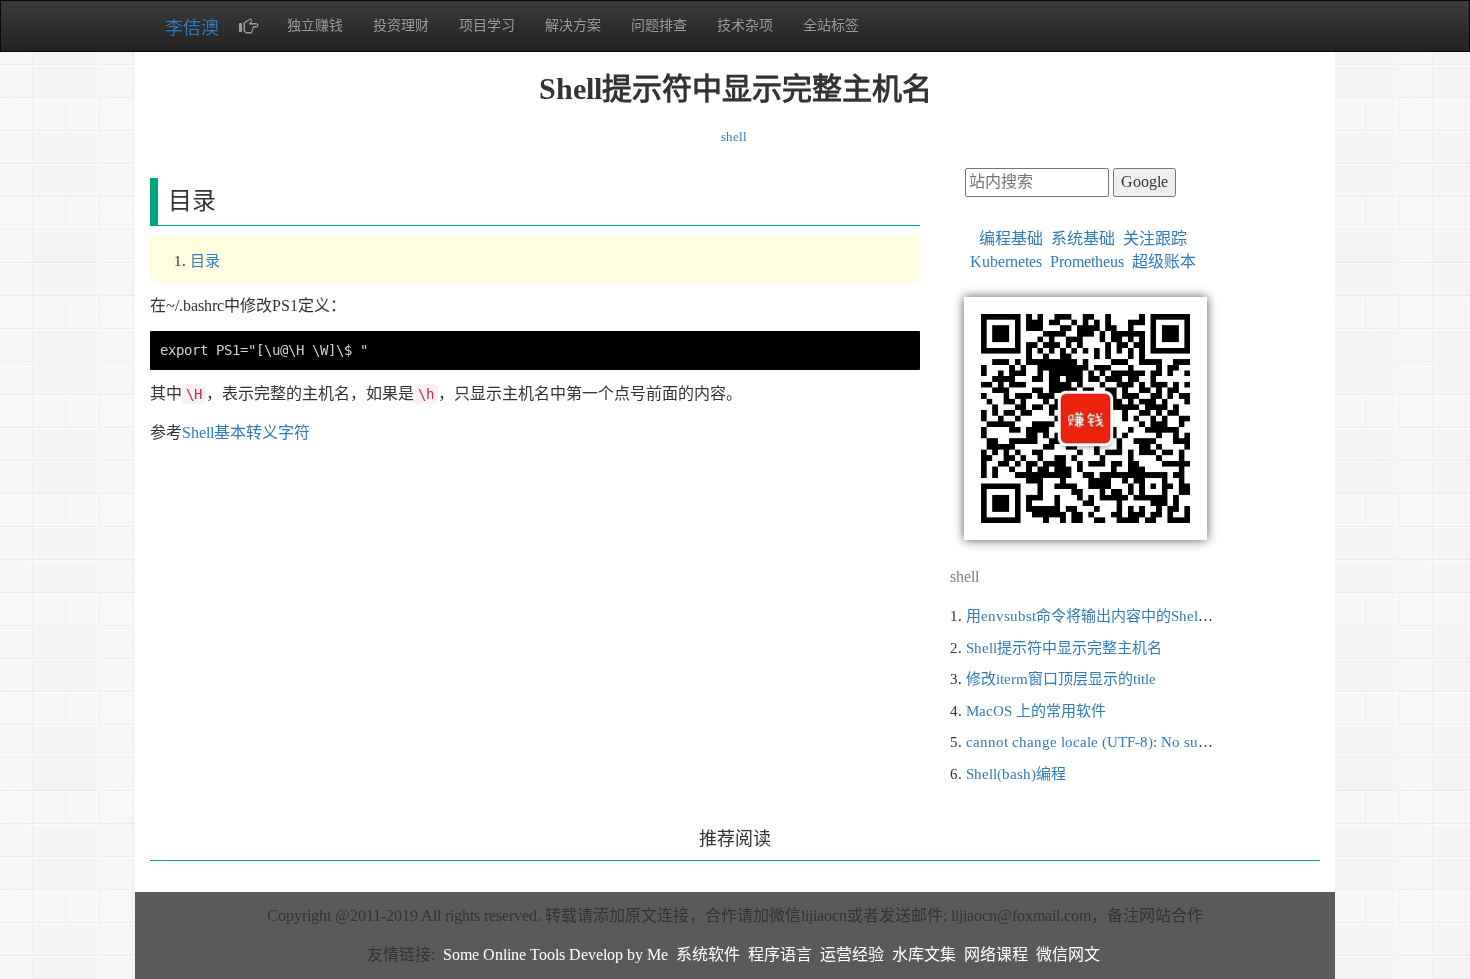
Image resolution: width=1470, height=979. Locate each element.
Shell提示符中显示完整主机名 (1064, 648)
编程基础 (1011, 238)
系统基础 (1083, 238)
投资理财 (401, 25)
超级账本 (1164, 261)
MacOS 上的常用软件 (1036, 711)
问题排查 (659, 25)
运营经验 (852, 954)
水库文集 (924, 954)
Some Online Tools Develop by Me (555, 954)
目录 (205, 261)
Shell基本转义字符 (246, 432)
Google (1144, 181)
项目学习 (487, 25)
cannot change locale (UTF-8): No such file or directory (1140, 742)
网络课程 (996, 954)
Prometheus (1087, 261)
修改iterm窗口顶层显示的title (1061, 679)
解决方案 (573, 25)
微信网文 (1068, 954)
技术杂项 (745, 25)
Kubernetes (1006, 261)
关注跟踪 (1155, 238)
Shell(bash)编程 (1016, 774)
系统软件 (708, 954)
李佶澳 (192, 28)
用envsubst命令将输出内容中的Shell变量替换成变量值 (1144, 616)
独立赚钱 (315, 25)
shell (734, 136)
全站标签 (831, 25)
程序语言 (780, 954)
